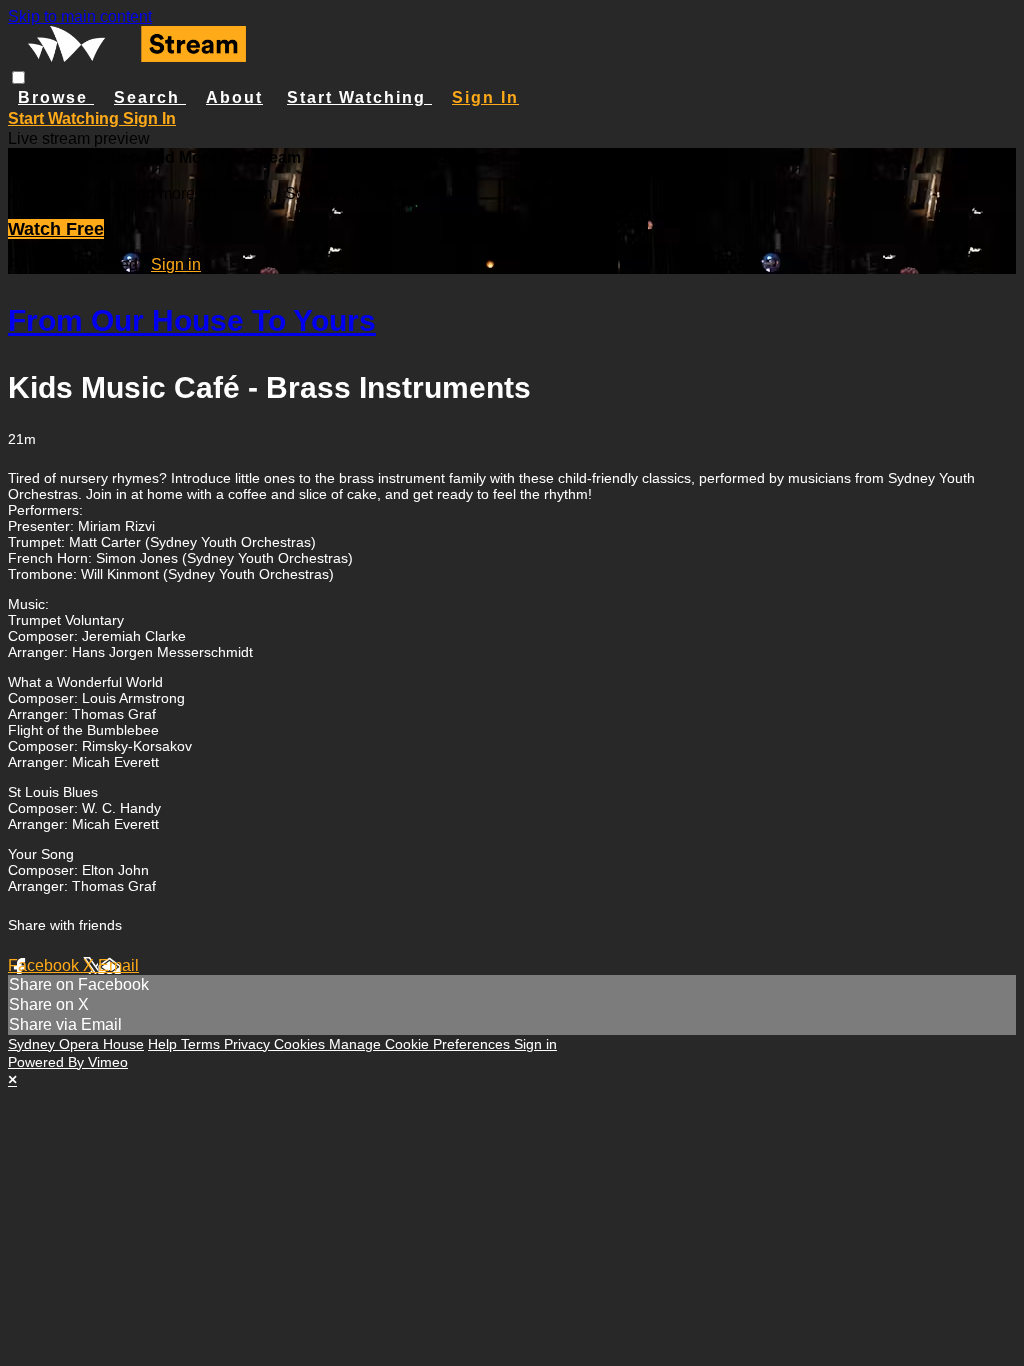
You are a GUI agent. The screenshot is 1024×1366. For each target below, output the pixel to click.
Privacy (249, 1044)
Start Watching (359, 97)
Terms (202, 1044)
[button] (18, 77)
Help (164, 1044)
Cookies (301, 1044)
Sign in (485, 97)
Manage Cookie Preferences (421, 1044)
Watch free (56, 229)
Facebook (45, 965)
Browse (56, 97)
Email (118, 965)
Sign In (149, 118)
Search (150, 97)
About (234, 97)
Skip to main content (80, 16)
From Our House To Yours (192, 320)
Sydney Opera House (76, 1044)
